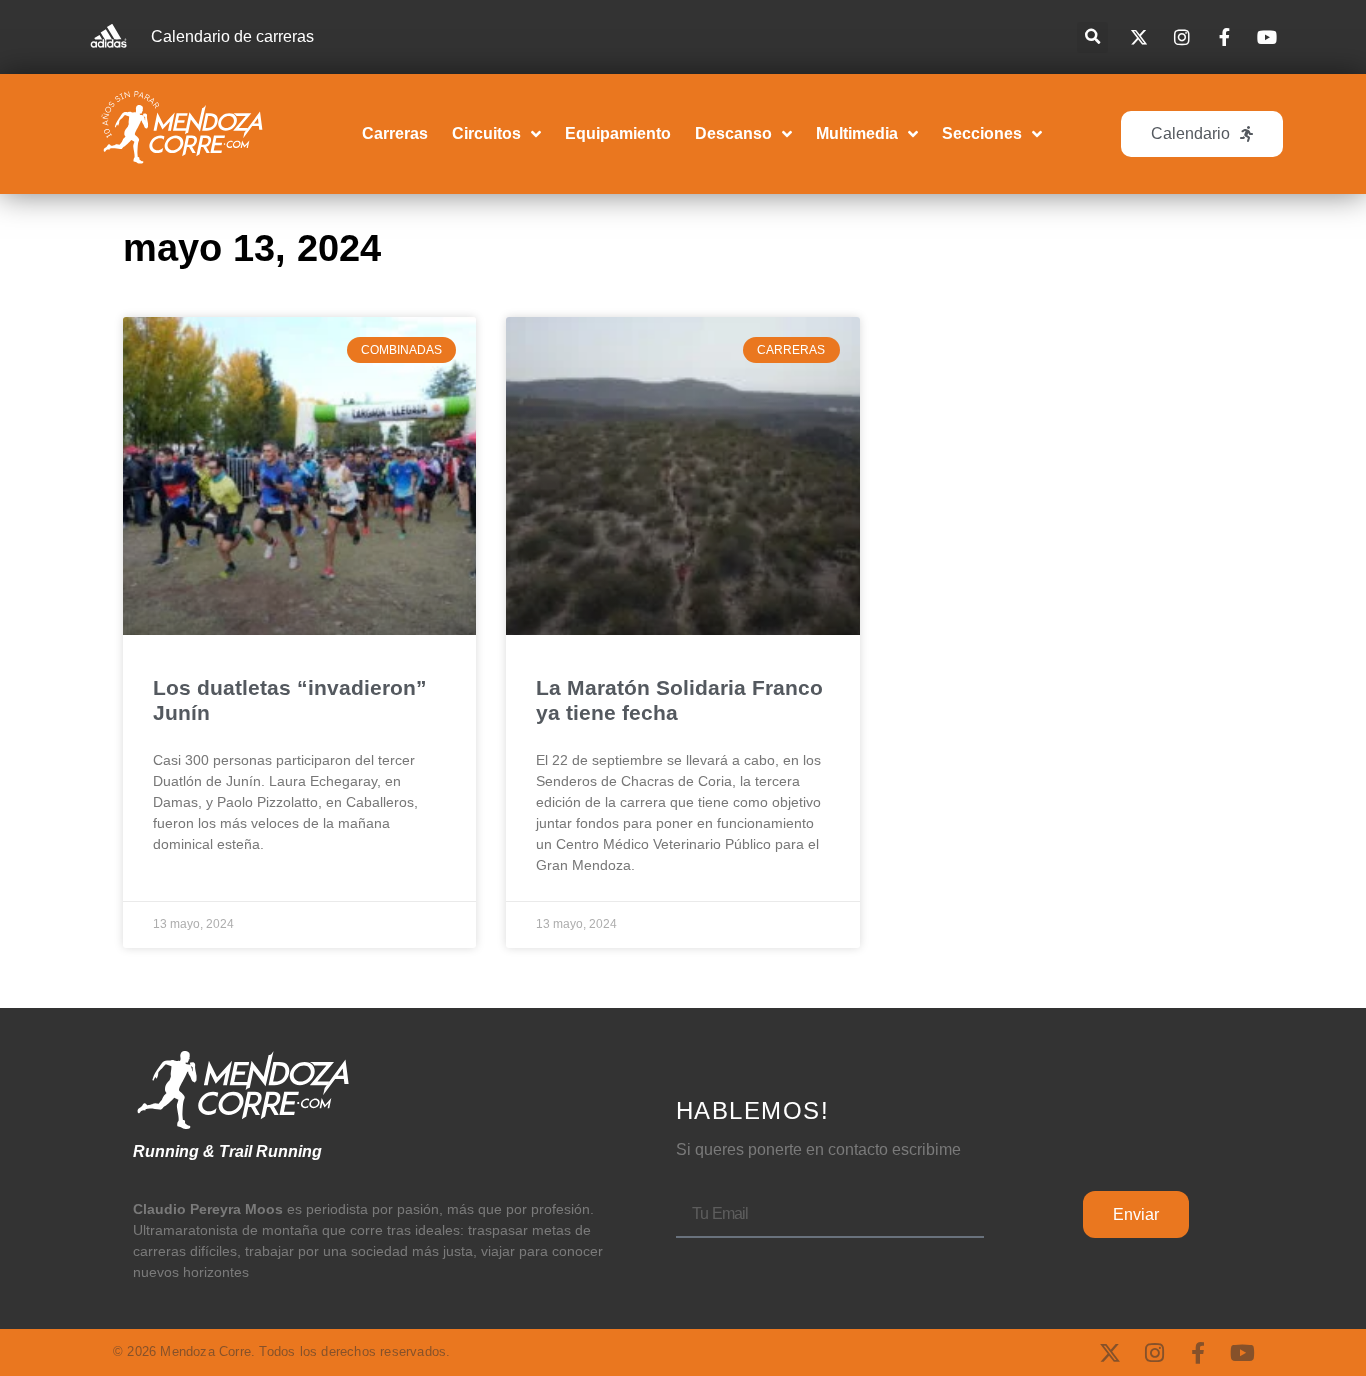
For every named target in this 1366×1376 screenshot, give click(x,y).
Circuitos (486, 133)
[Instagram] (1154, 1353)
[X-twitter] (1110, 1353)
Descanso (733, 133)
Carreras (395, 133)
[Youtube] (1242, 1353)
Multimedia (857, 133)
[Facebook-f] (1198, 1353)
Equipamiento (618, 133)
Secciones (982, 133)
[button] (1092, 37)
